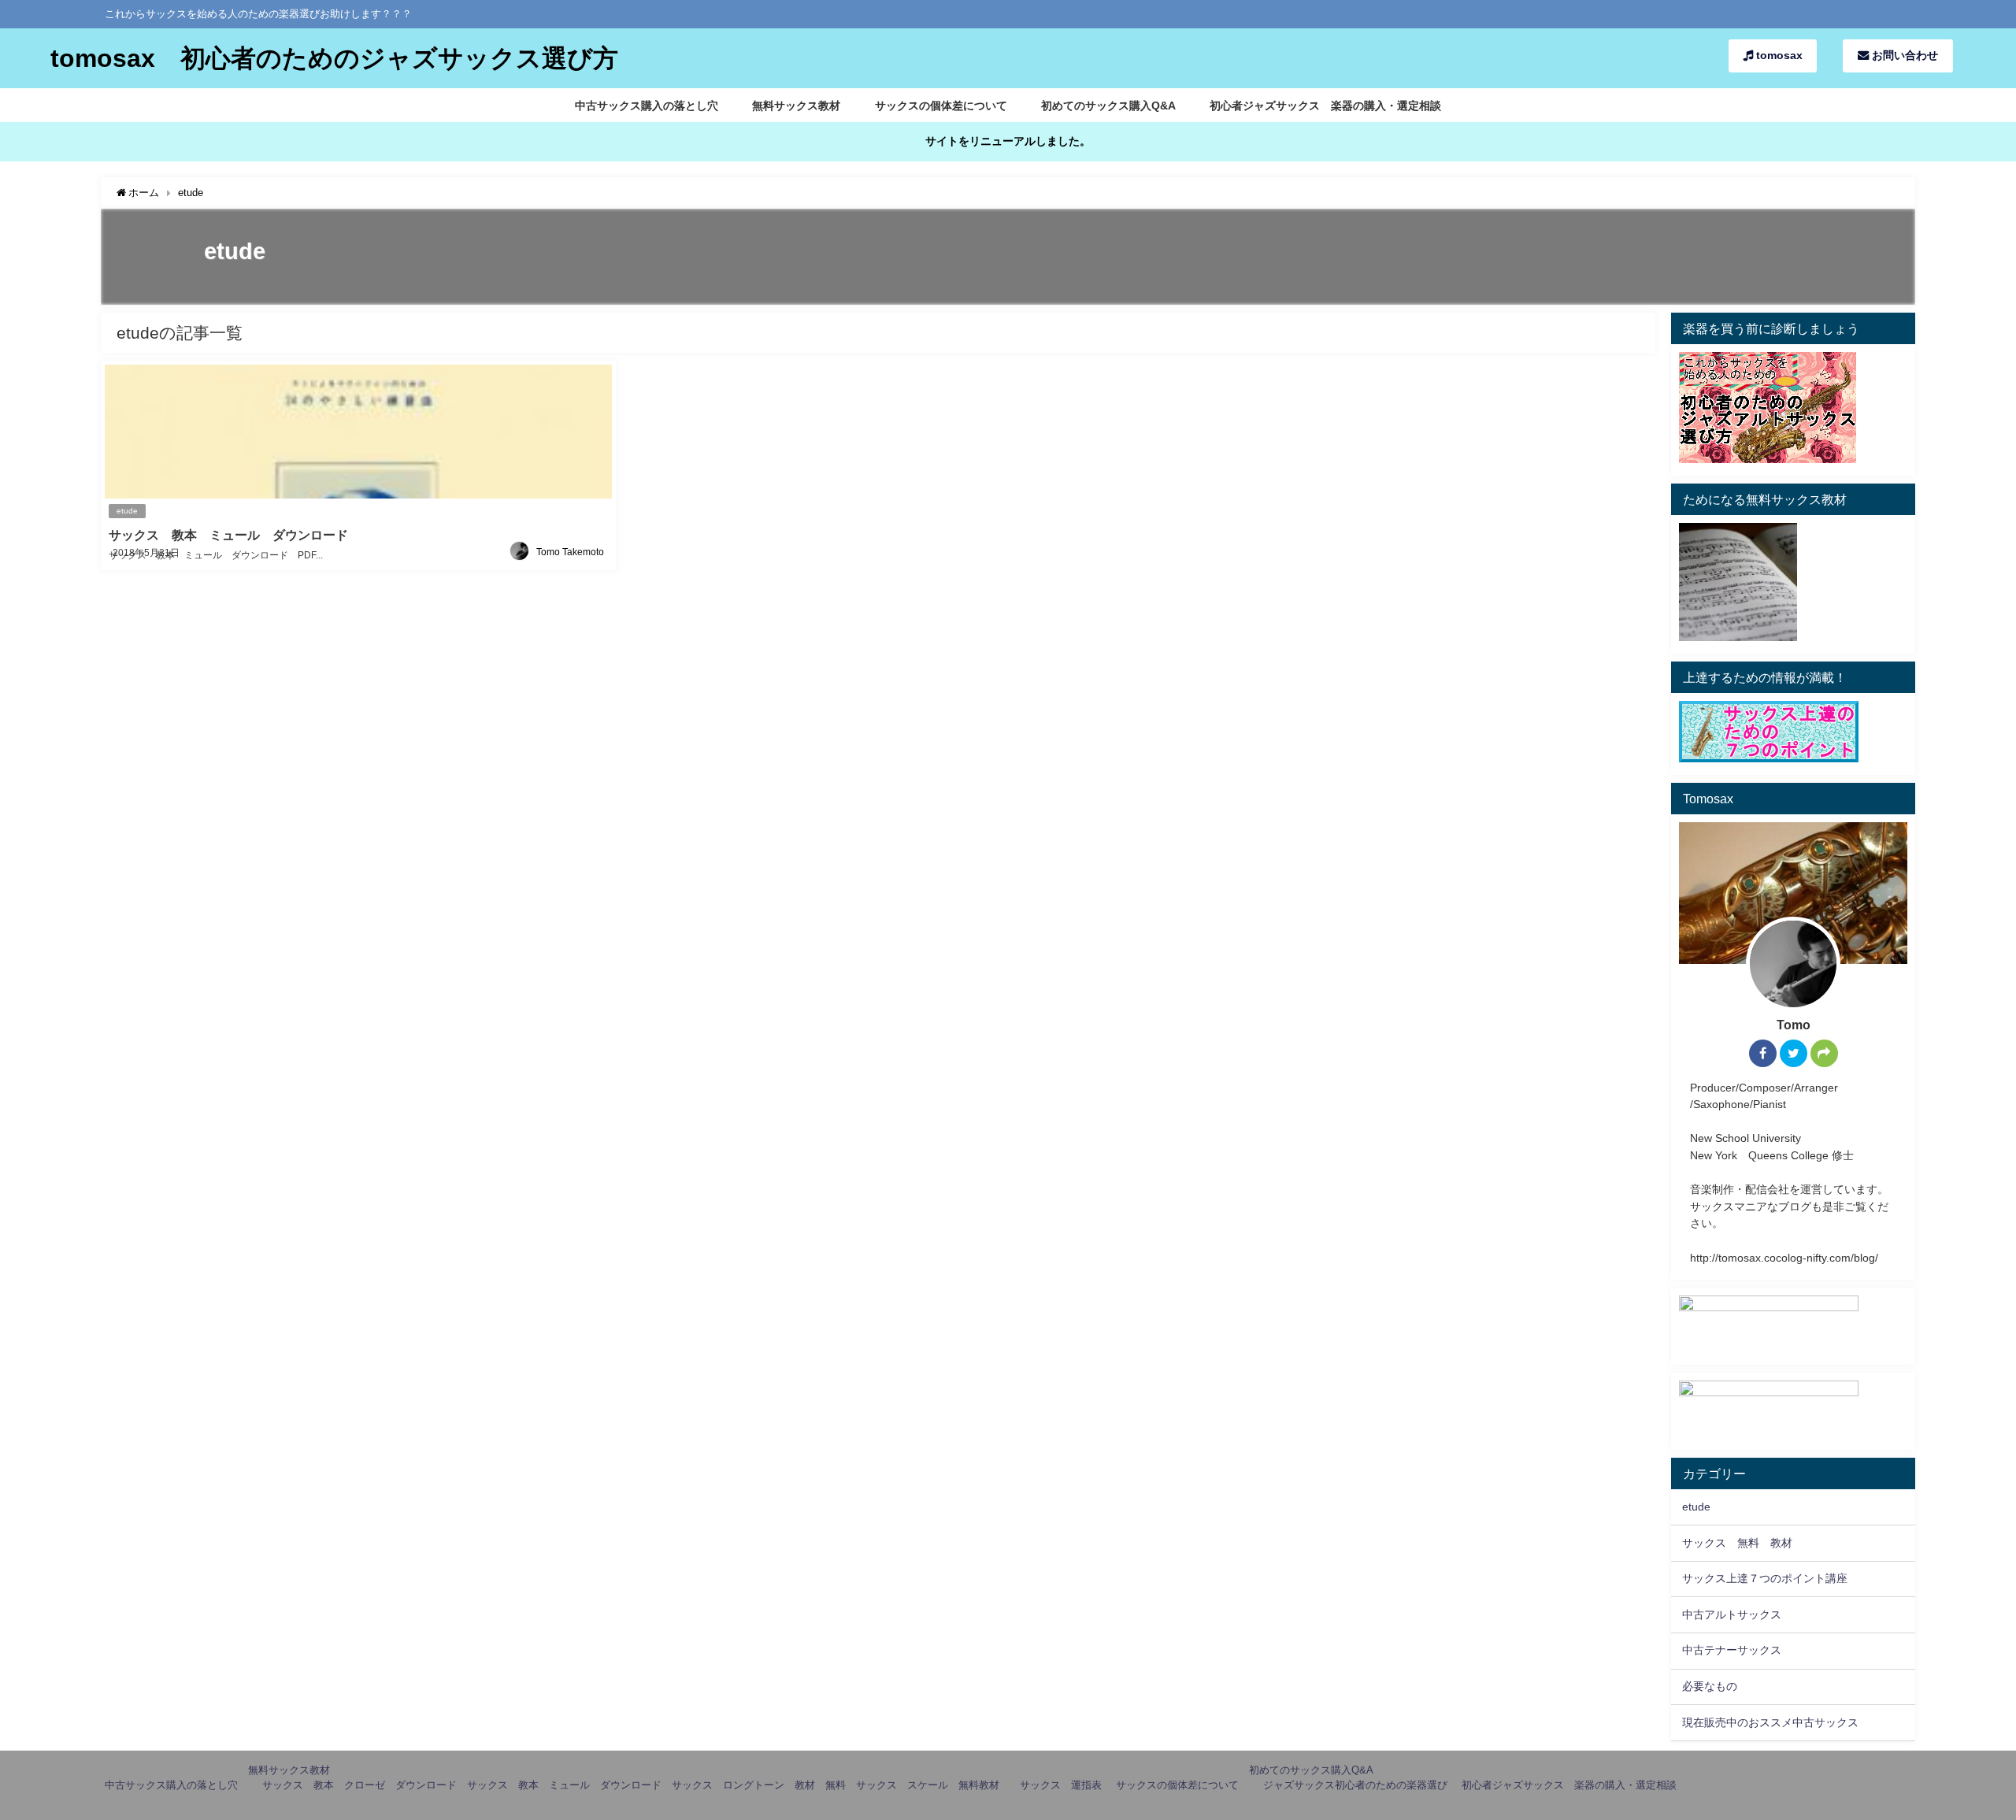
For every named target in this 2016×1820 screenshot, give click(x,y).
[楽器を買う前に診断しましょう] (1768, 458)
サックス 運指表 (1061, 1785)
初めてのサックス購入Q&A (1108, 106)
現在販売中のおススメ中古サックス (1770, 1722)
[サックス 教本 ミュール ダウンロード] (358, 465)
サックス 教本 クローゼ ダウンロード (359, 1785)
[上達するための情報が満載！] (1769, 758)
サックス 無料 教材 (1737, 1543)
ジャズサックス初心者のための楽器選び (1355, 1785)
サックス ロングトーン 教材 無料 (759, 1785)
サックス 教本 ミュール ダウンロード (564, 1785)
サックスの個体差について (941, 106)
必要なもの (1710, 1686)
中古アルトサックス (1732, 1614)
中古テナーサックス (1732, 1650)
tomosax (1778, 55)
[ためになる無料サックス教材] (1738, 636)
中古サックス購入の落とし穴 (647, 106)
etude (127, 511)
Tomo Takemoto (570, 552)
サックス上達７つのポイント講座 (1765, 1578)
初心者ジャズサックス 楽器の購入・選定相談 (1325, 106)
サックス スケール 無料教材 (933, 1785)
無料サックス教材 (796, 106)
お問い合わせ (1903, 55)
